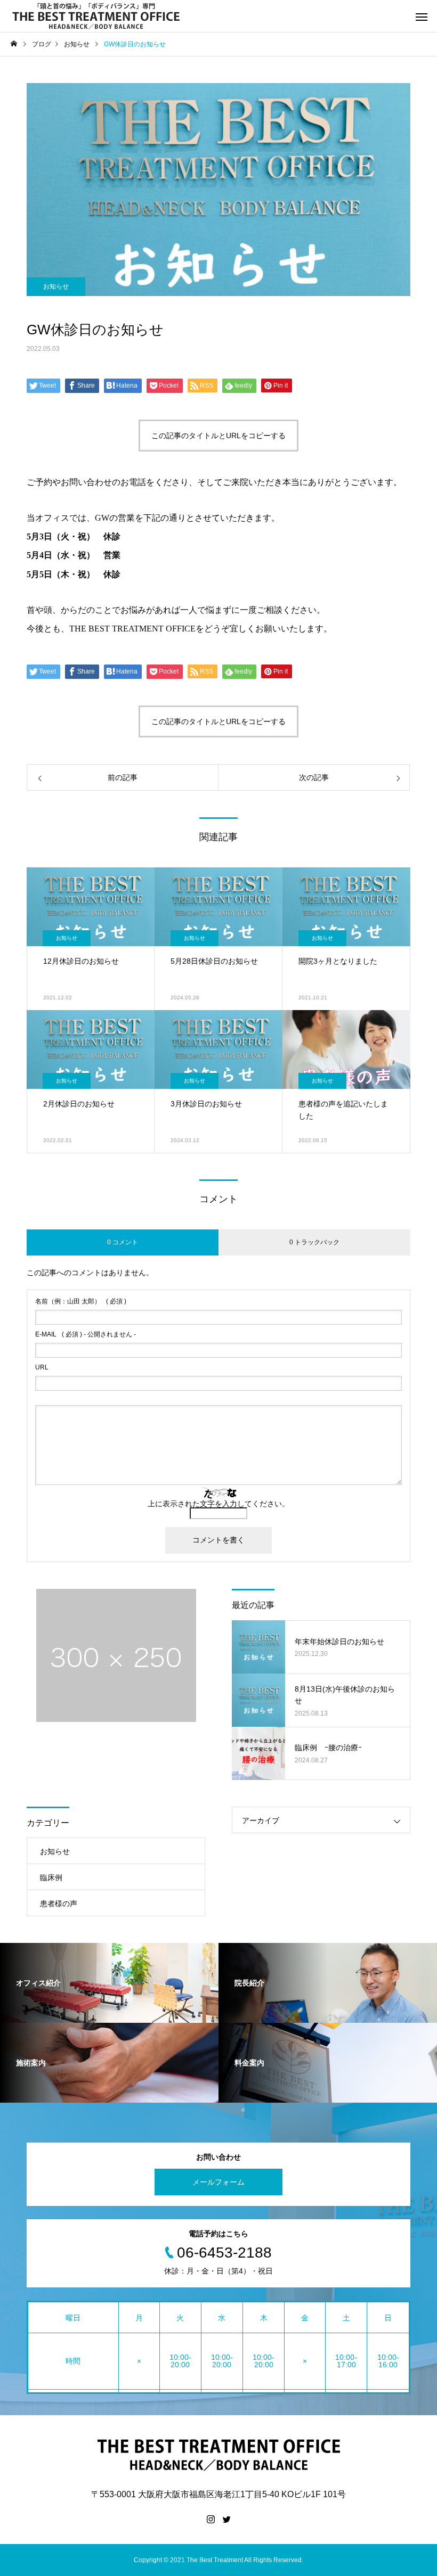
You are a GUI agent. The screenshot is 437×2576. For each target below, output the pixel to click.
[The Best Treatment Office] (96, 16)
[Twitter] (226, 2519)
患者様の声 (59, 1904)
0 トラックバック (314, 1242)
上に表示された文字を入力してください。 (218, 1504)
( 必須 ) (81, 1301)
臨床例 (51, 1877)
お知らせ (56, 286)
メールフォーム (218, 2182)
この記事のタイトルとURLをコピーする (218, 436)
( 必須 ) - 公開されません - (86, 1334)
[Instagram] (211, 2519)
